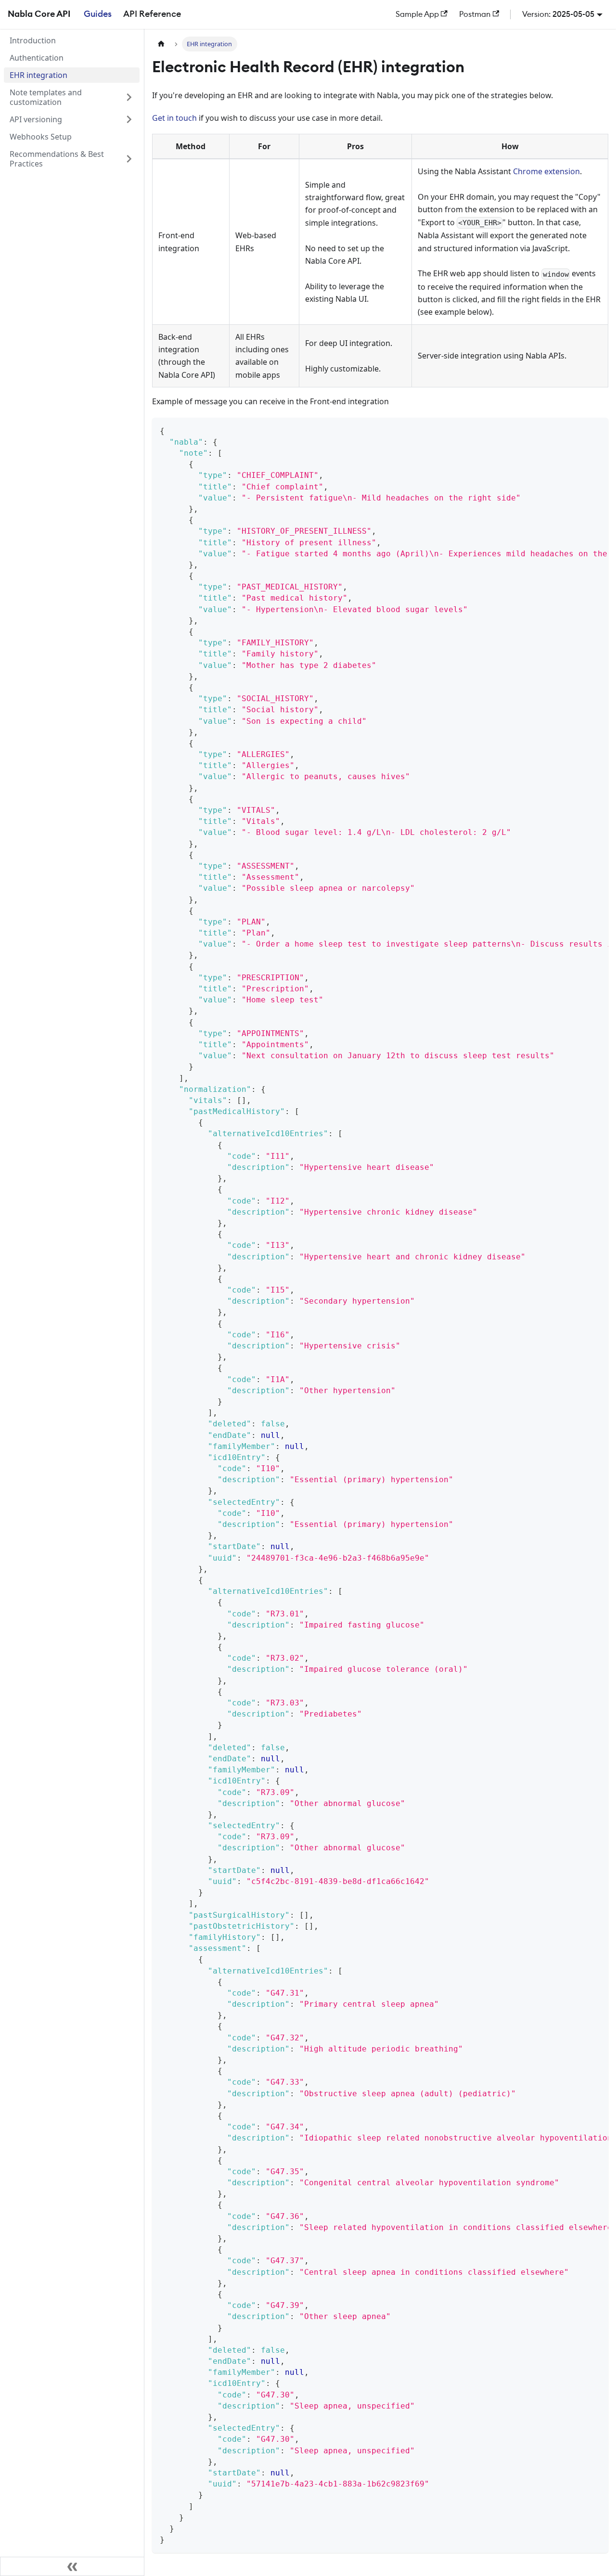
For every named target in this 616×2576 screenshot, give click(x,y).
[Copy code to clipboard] (597, 430)
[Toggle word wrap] (579, 430)
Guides (98, 14)
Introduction (33, 40)
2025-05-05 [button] (573, 14)
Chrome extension (546, 171)
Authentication (37, 58)
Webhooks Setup (41, 137)
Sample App (417, 14)
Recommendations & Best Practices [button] (57, 159)
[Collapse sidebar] (72, 2566)
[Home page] (161, 44)
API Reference (152, 14)
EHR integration (38, 75)
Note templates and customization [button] (46, 97)
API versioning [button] (36, 119)
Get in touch (174, 118)
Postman (475, 14)
